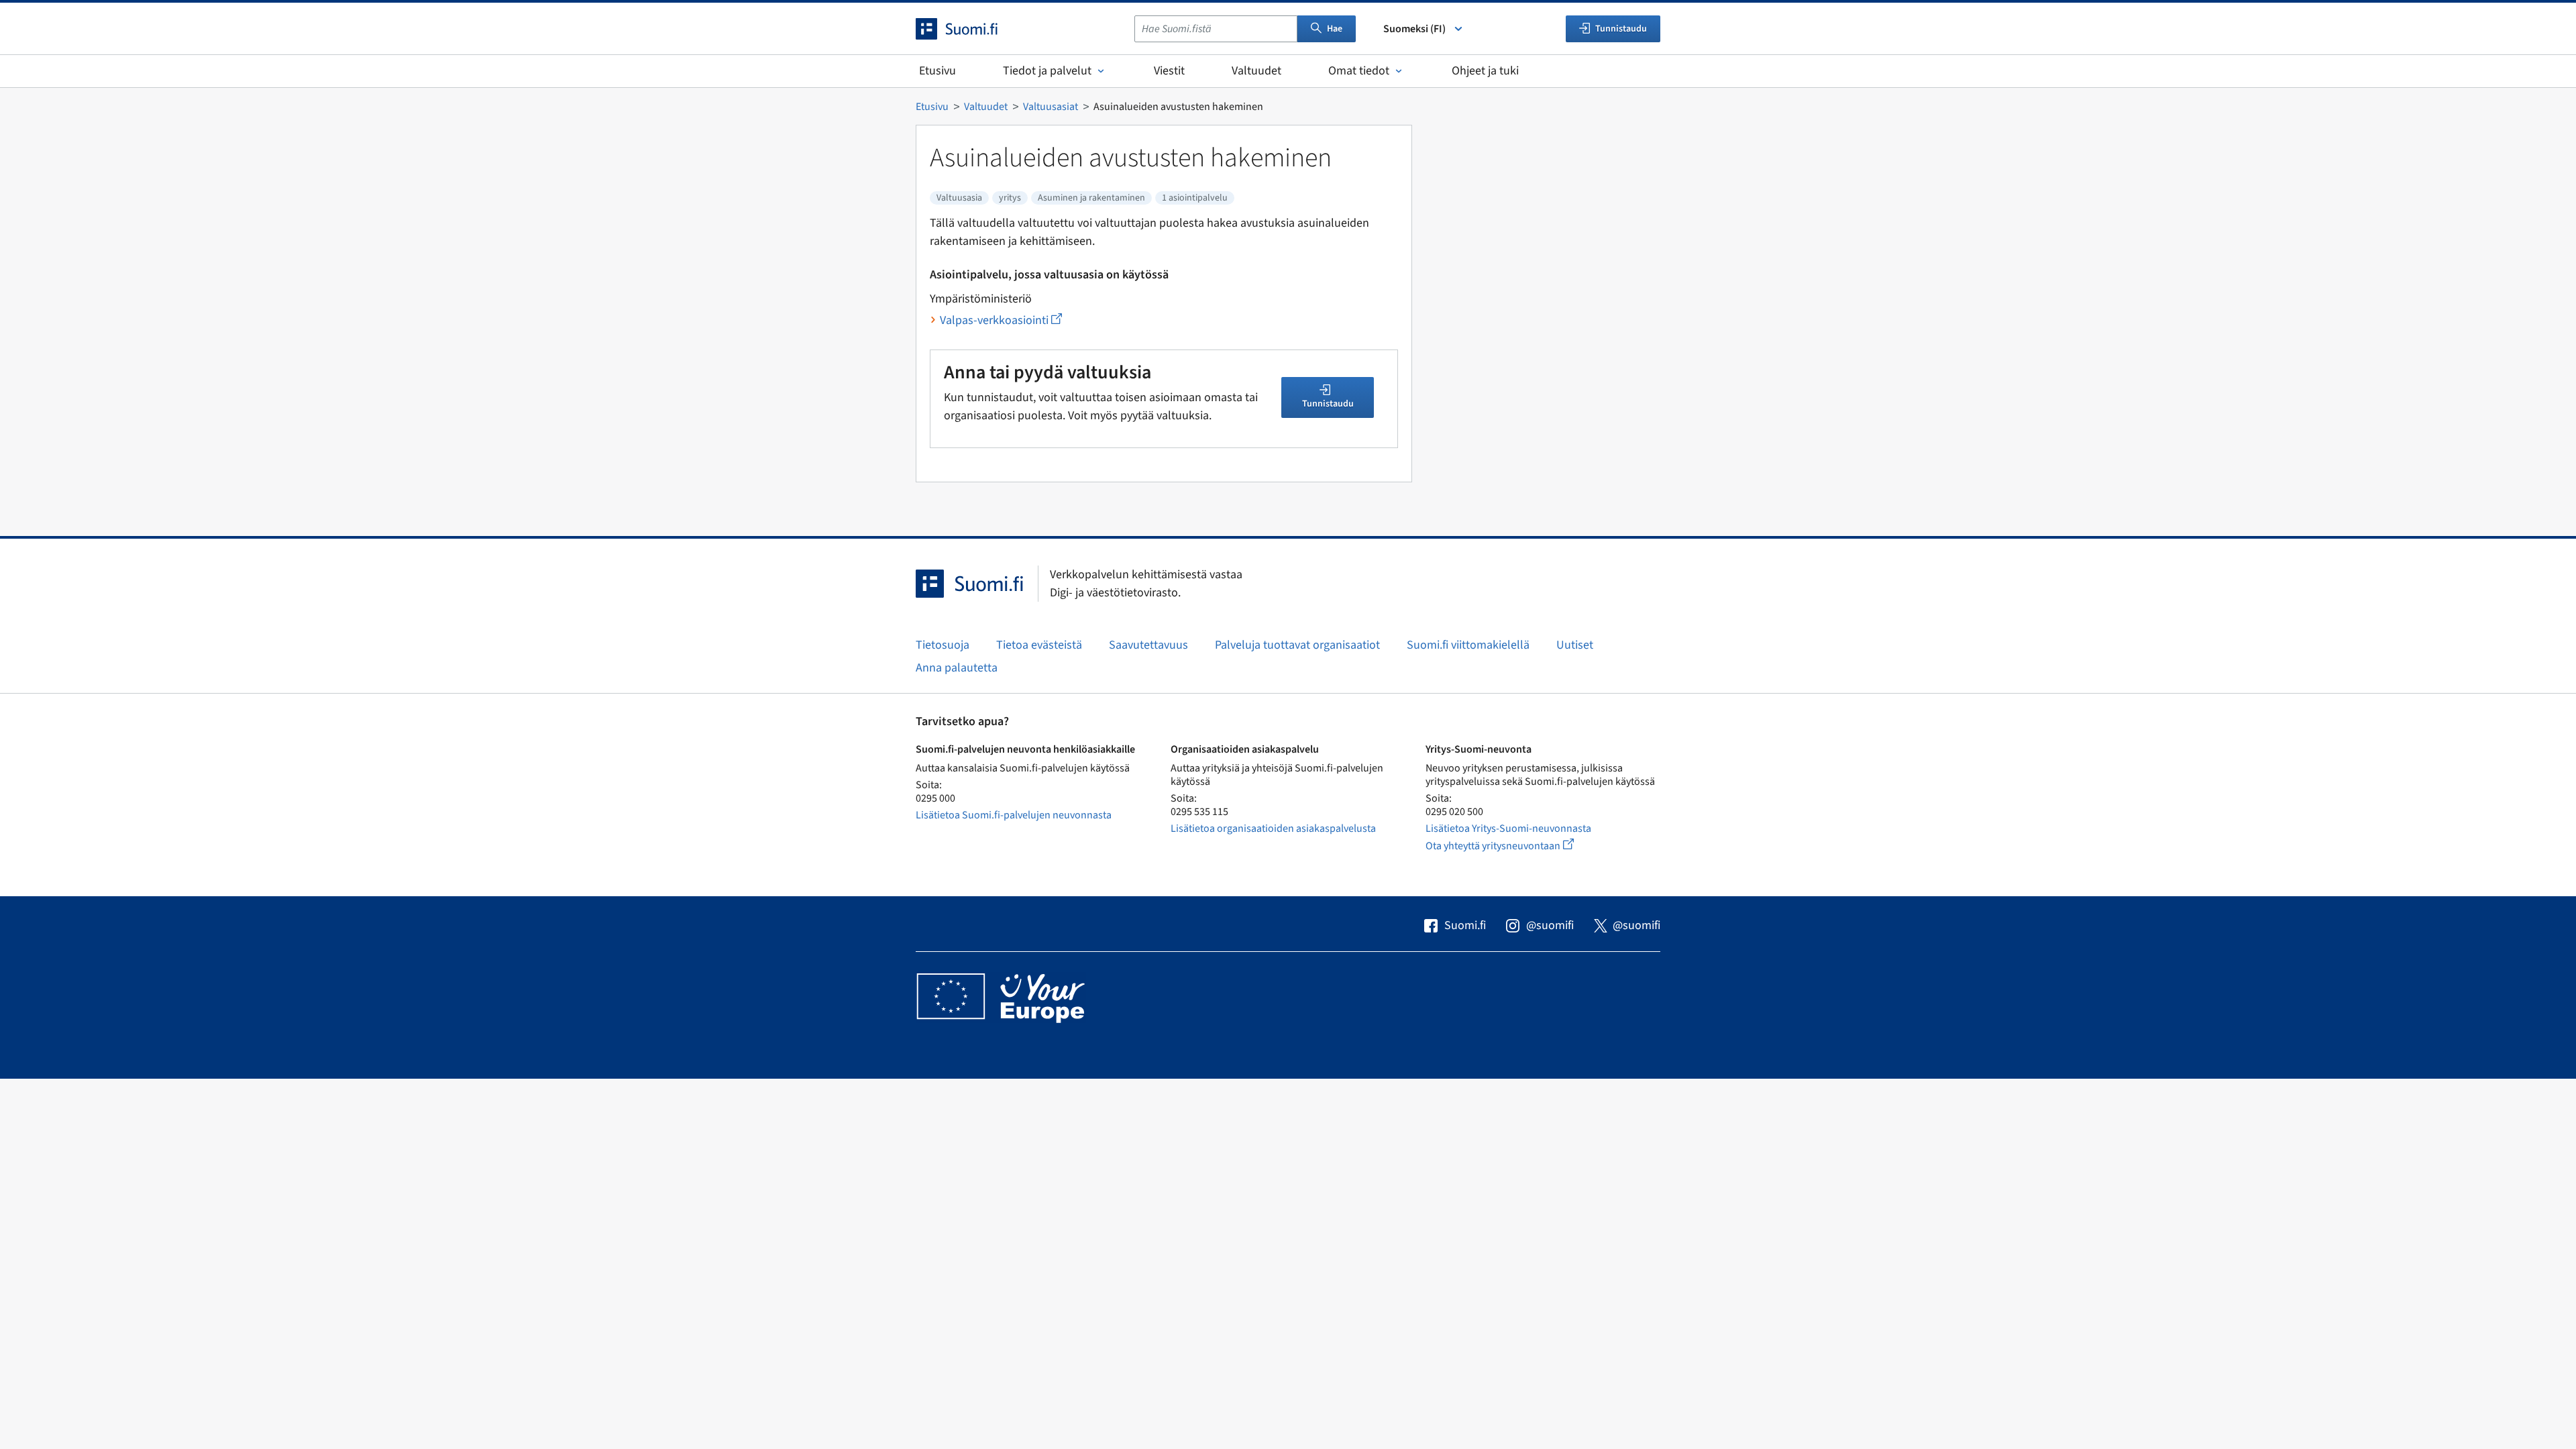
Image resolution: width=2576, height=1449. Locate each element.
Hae (1335, 29)
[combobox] (1216, 29)
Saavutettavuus (1148, 645)
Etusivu (937, 71)
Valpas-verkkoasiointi (1001, 320)
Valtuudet (1256, 71)
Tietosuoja (943, 645)
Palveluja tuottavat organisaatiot (1297, 645)
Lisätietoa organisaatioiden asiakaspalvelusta (1273, 828)
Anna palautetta (957, 668)
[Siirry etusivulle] (969, 29)
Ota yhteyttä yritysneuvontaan (1515, 846)
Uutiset (1575, 645)
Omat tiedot (1359, 71)
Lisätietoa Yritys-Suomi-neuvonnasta (1508, 828)
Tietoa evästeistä (1039, 645)
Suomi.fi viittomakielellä (1468, 645)
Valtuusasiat (1051, 107)
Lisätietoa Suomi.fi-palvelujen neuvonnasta (1014, 815)
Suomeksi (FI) (1414, 29)
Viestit (1169, 71)
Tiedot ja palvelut (1047, 71)
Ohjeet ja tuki (1485, 71)
